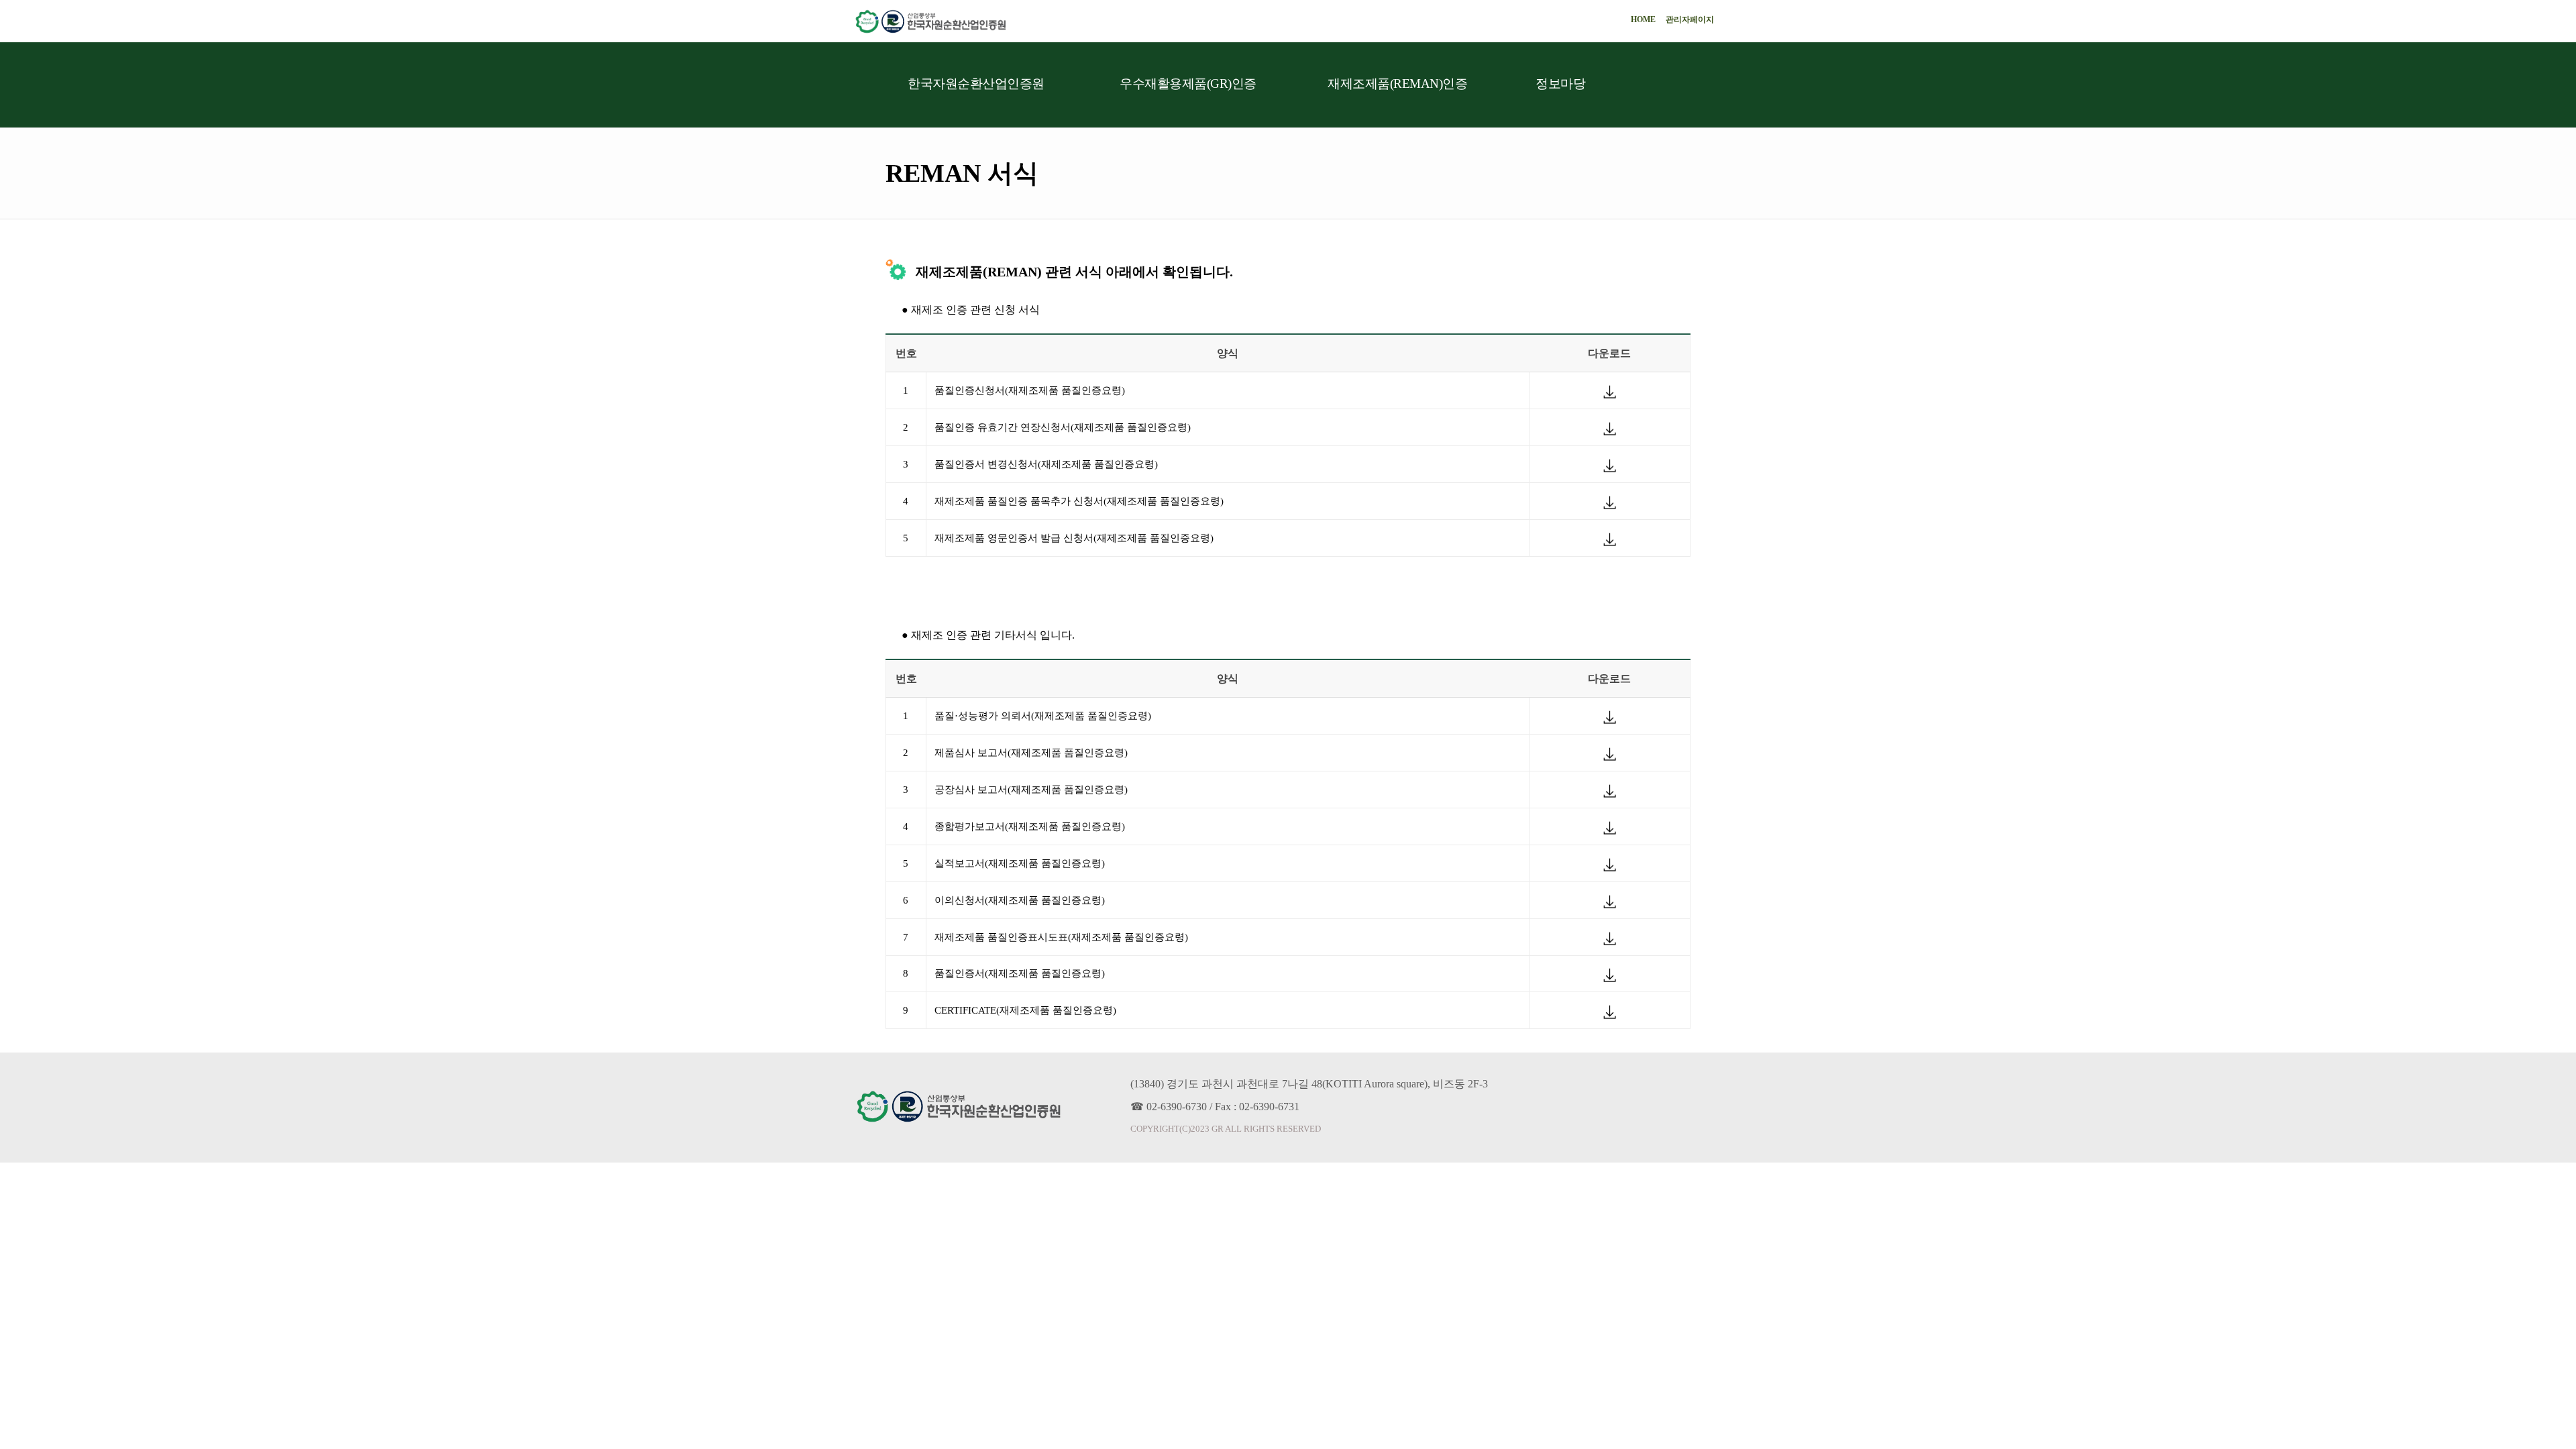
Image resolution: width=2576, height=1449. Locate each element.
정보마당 (1560, 84)
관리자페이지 (1690, 19)
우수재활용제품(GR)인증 (1188, 84)
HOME (1643, 19)
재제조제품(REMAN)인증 (1397, 84)
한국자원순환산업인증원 (976, 84)
